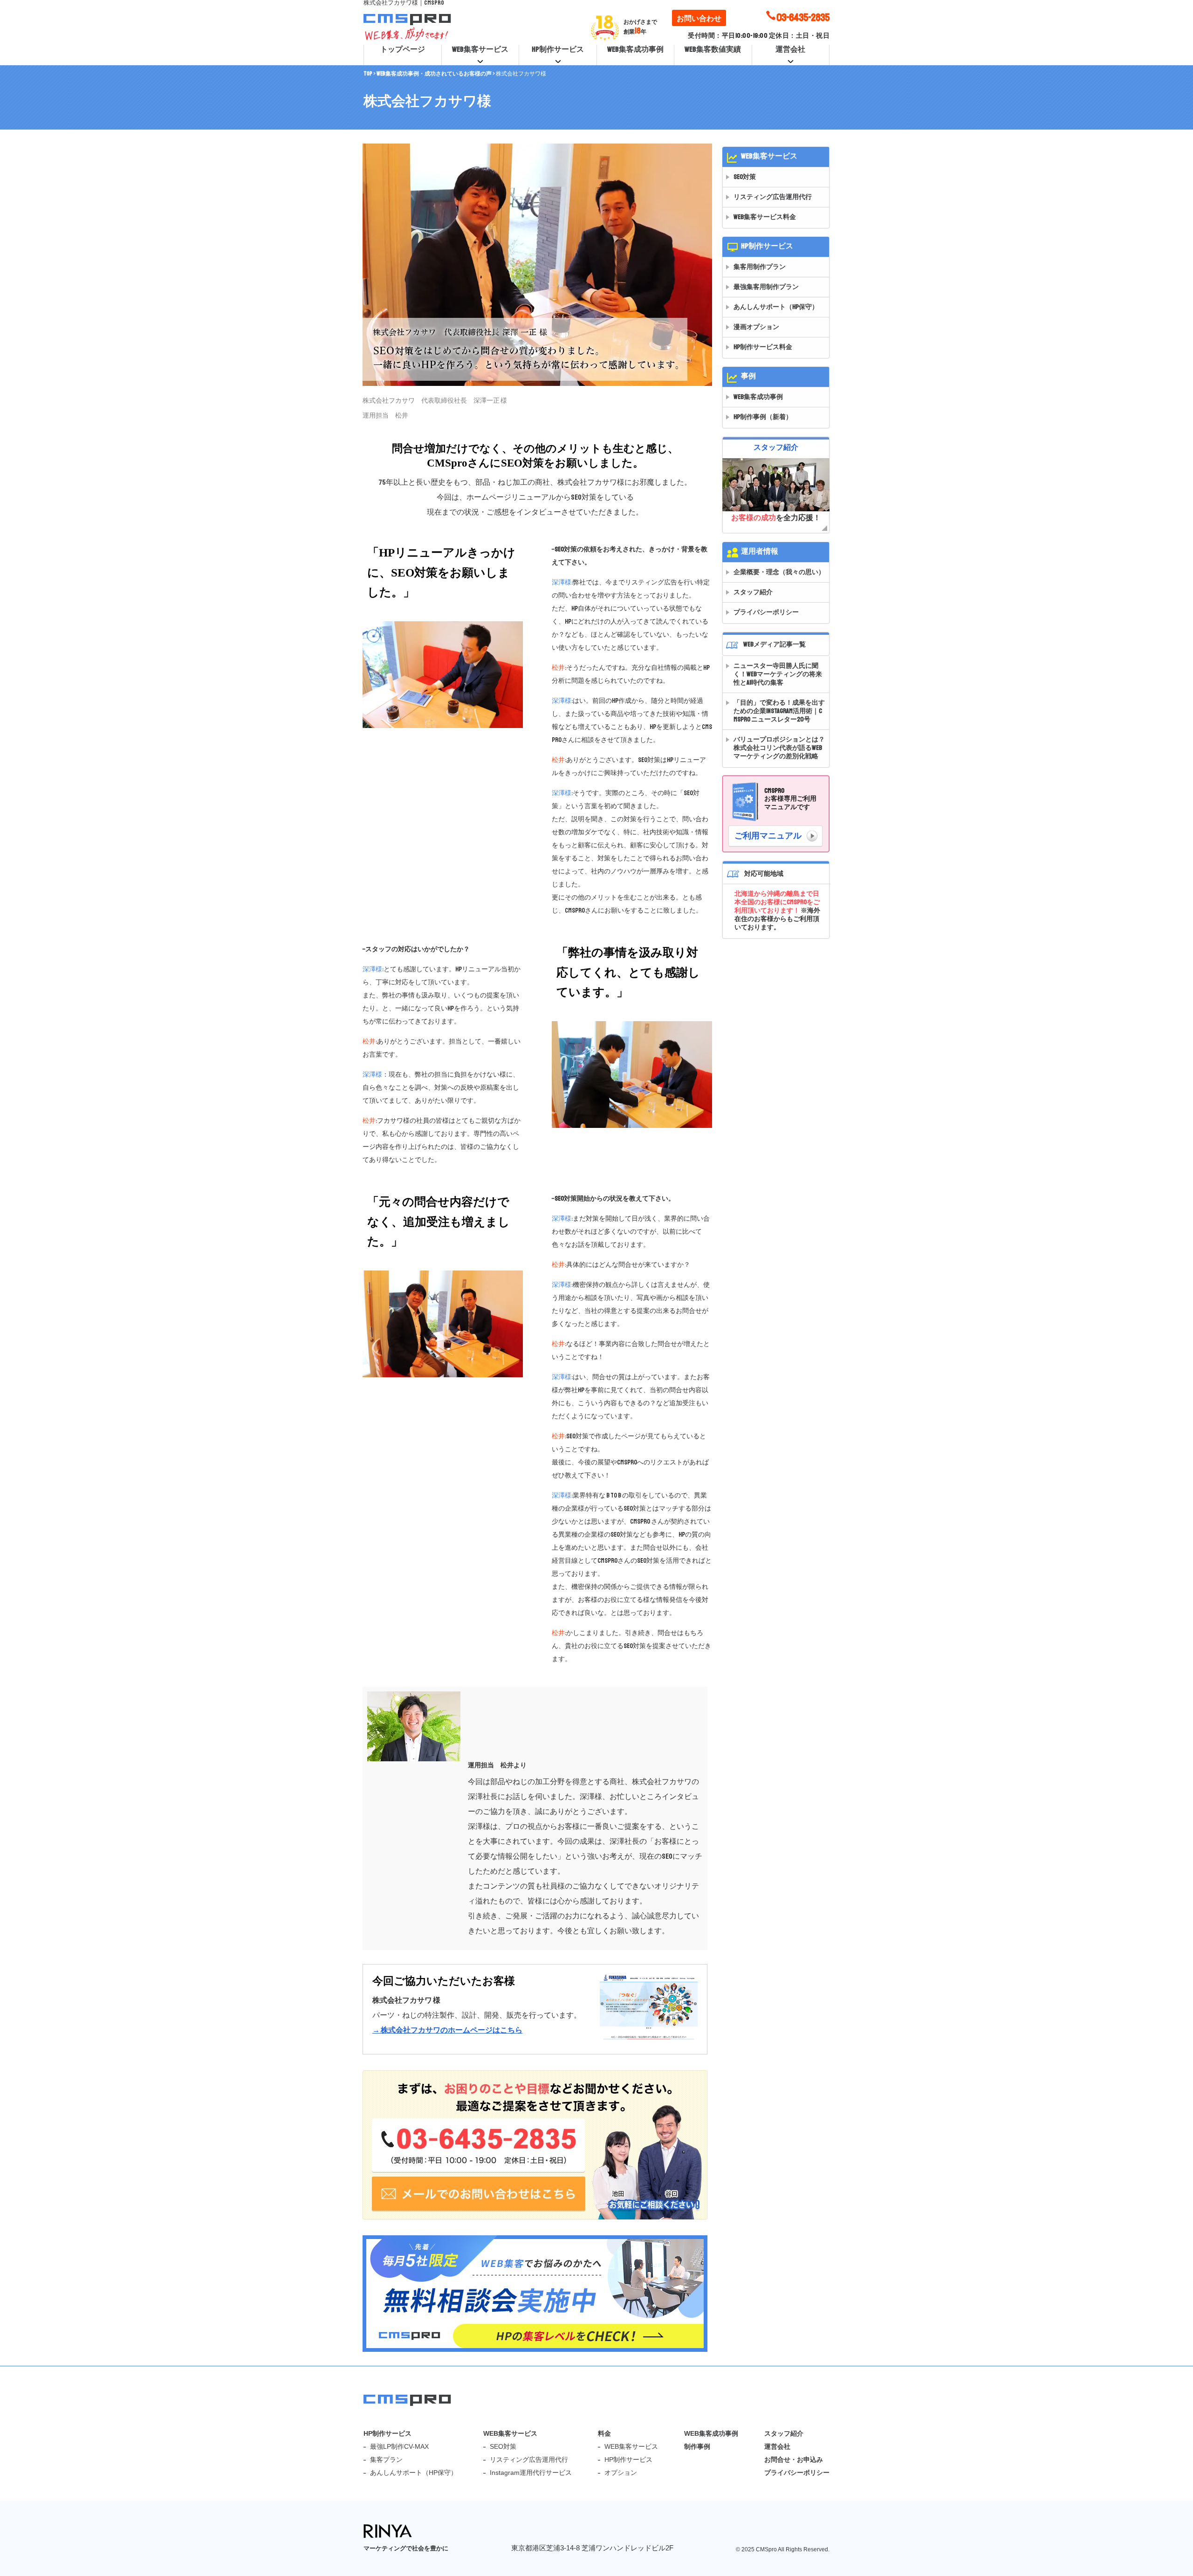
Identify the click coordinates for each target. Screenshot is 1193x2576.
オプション (621, 2473)
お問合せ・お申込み (794, 2459)
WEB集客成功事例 (635, 49)
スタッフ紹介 (753, 592)
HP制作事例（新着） (763, 417)
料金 (604, 2433)
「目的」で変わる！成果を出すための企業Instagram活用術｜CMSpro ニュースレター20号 (779, 711)
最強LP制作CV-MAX (399, 2446)
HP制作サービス (558, 49)
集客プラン (386, 2459)
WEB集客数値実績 (713, 49)
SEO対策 (745, 177)
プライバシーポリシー (766, 612)
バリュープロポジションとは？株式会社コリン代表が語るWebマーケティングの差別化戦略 (779, 748)
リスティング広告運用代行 (773, 197)
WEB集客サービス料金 (765, 217)
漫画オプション (756, 327)
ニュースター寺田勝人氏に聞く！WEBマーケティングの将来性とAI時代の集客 (778, 674)
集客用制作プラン (760, 267)
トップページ (403, 49)
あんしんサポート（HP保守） (776, 307)
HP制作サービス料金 (763, 347)
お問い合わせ (699, 19)
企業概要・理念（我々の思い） (779, 572)
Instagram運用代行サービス (531, 2473)
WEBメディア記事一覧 (775, 644)
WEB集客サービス (480, 49)
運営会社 (790, 49)
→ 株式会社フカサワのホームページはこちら (447, 2030)
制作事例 (697, 2446)
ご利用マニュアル (768, 836)
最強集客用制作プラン (766, 287)
